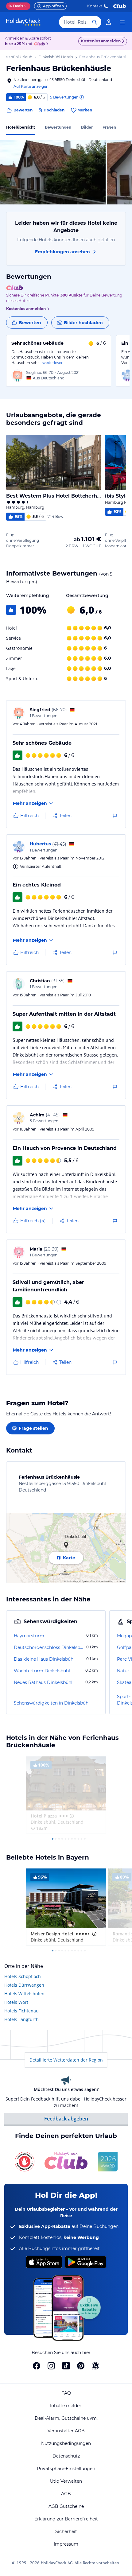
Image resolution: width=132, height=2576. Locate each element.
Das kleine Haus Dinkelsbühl (44, 1659)
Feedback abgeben (66, 2119)
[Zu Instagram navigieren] (51, 2366)
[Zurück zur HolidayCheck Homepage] (23, 22)
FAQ (66, 2393)
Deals (16, 6)
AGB (66, 2494)
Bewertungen (58, 127)
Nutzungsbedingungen (66, 2443)
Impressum (66, 2544)
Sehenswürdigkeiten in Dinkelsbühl (52, 1703)
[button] (53, 172)
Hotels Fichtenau (21, 2011)
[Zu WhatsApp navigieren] (95, 2366)
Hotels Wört (16, 2002)
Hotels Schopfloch (23, 1976)
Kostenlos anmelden (101, 41)
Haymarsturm (29, 1636)
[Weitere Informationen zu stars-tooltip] (71, 1816)
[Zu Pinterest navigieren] (81, 2366)
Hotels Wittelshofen (24, 1994)
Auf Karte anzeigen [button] (31, 86)
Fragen (109, 127)
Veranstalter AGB (66, 2431)
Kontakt (95, 6)
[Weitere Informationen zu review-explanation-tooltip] (81, 97)
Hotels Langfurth (21, 2019)
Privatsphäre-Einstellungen (66, 2469)
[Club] (40, 44)
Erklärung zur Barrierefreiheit (66, 2519)
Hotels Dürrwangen (24, 1985)
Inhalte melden (66, 2406)
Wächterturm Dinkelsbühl (42, 1671)
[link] (109, 22)
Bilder (87, 127)
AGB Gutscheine (66, 2506)
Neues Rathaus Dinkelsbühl (43, 1682)
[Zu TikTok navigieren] (66, 2366)
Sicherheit (66, 2531)
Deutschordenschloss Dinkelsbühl (49, 1647)
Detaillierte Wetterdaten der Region (66, 2060)
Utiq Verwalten (66, 2481)
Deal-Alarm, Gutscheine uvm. (66, 2418)
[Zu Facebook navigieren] (37, 2366)
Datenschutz (66, 2456)
